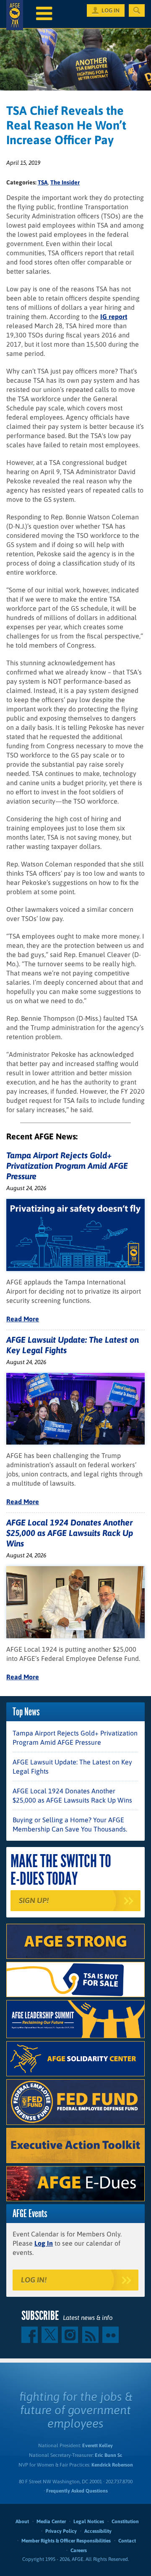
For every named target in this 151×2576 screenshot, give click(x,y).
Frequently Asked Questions (77, 2491)
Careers (79, 2550)
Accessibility (98, 2531)
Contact (127, 2541)
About (22, 2522)
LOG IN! (34, 2280)
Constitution (125, 2522)
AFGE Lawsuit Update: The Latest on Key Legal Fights (72, 1767)
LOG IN (111, 10)
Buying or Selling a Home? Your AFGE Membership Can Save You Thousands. (70, 1824)
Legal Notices (89, 2522)
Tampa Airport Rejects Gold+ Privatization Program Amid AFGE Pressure (67, 1166)
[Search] (137, 10)
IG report (114, 316)
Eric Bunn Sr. (108, 2455)
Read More (23, 1319)
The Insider (65, 182)
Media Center (51, 2522)
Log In (44, 2243)
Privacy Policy (61, 2531)
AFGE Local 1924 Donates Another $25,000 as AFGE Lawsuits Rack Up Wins (70, 1533)
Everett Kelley (98, 2446)
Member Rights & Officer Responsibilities (66, 2541)
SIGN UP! (34, 1900)
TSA (43, 182)
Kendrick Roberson (112, 2465)
